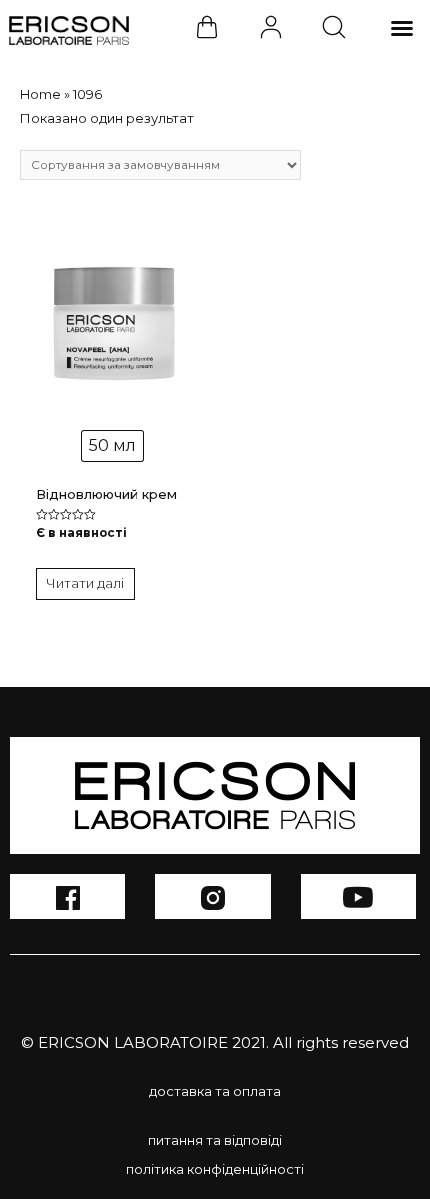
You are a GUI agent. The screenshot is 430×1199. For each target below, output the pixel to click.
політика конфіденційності (215, 1169)
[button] (402, 28)
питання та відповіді (215, 1140)
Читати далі (85, 583)
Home (40, 94)
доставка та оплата (215, 1091)
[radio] (112, 446)
